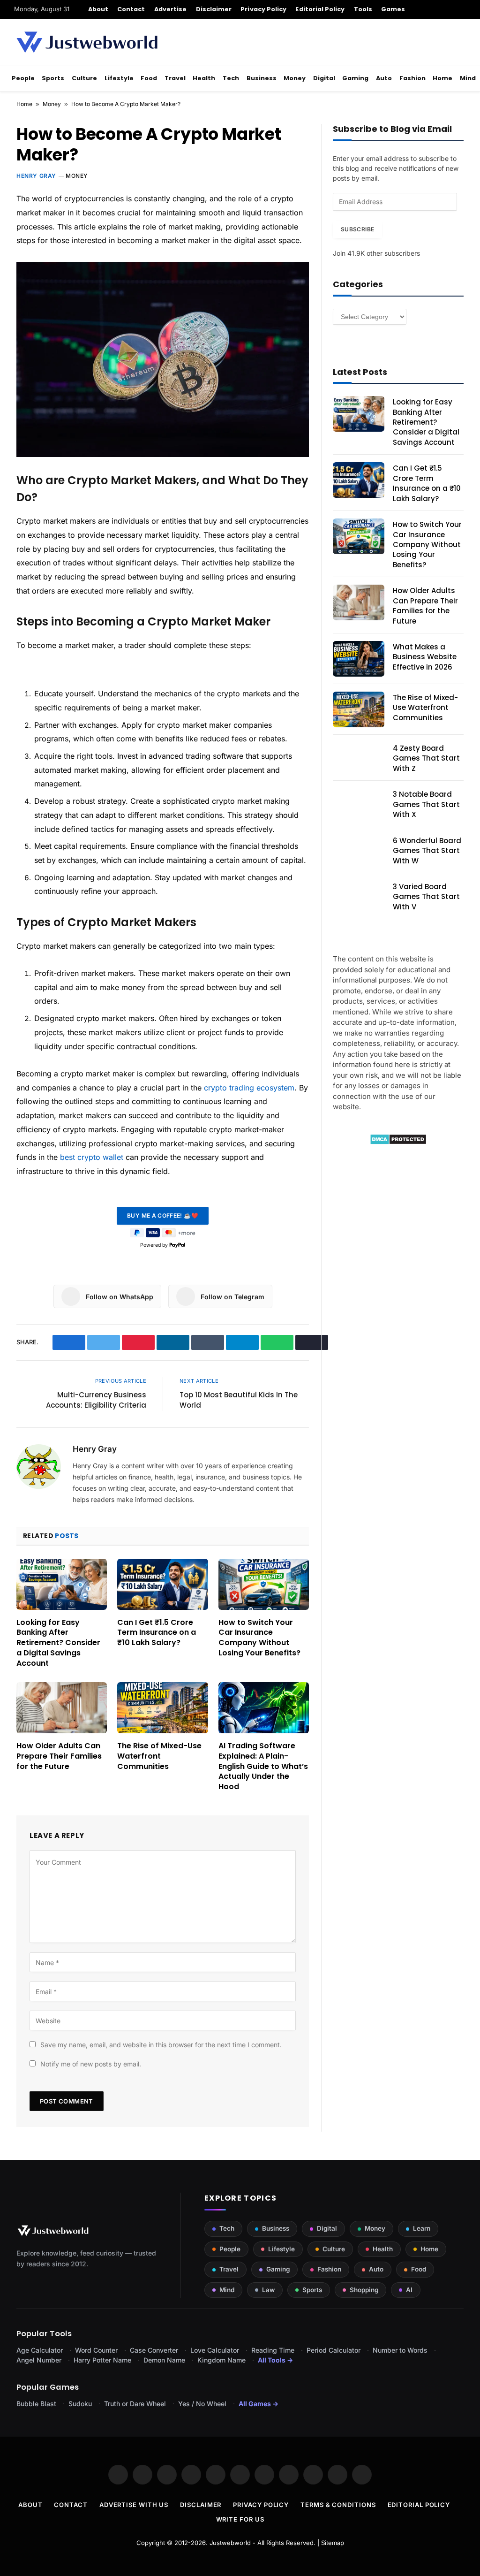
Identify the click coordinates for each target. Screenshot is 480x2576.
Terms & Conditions (338, 2505)
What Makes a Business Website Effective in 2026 (425, 657)
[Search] (462, 9)
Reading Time (273, 2350)
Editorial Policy (320, 9)
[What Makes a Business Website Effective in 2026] (359, 659)
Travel (175, 78)
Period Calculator (334, 2350)
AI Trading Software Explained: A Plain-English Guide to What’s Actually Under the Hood (263, 1766)
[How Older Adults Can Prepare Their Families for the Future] (62, 1708)
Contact (131, 9)
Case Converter (154, 2350)
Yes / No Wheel (202, 2404)
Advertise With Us (134, 2505)
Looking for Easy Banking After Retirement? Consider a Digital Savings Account (58, 1643)
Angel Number (39, 2360)
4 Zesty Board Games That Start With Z (426, 758)
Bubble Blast (36, 2404)
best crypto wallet (92, 1157)
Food (149, 78)
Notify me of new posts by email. (91, 2064)
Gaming (355, 78)
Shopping (364, 2290)
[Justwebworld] (87, 42)
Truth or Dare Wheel (135, 2404)
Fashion (412, 78)
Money (295, 78)
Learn (422, 2228)
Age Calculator (40, 2350)
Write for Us (240, 2519)
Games (393, 9)
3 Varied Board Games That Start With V (426, 897)
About (98, 9)
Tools (363, 9)
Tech (231, 78)
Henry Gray (36, 176)
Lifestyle (119, 78)
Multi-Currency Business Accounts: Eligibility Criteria (96, 1400)
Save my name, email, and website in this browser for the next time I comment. (161, 2045)
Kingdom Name (221, 2360)
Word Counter (96, 2350)
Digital (324, 78)
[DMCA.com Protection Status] (398, 1142)
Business (262, 78)
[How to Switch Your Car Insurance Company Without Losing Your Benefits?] (264, 1584)
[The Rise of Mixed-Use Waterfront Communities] (162, 1708)
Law (268, 2290)
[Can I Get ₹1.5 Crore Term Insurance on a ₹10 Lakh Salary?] (162, 1584)
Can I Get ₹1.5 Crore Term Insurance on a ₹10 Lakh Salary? (157, 1633)
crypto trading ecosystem (249, 1088)
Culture (84, 78)
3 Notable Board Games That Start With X (426, 804)
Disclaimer (214, 9)
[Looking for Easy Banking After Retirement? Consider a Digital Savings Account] (62, 1584)
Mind (468, 78)
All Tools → (275, 2360)
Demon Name (164, 2360)
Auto (384, 78)
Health (204, 78)
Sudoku (80, 2404)
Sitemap (333, 2543)
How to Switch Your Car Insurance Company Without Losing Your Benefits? (259, 1638)
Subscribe (357, 229)
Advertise (171, 9)
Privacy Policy (263, 9)
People (23, 78)
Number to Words (400, 2350)
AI (409, 2290)
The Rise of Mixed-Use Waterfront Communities (159, 1756)
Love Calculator (215, 2350)
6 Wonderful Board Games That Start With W (427, 851)
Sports (53, 78)
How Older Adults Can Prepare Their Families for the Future (59, 1756)
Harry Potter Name (102, 2360)
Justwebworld (230, 2543)
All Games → (259, 2404)
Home (442, 78)
